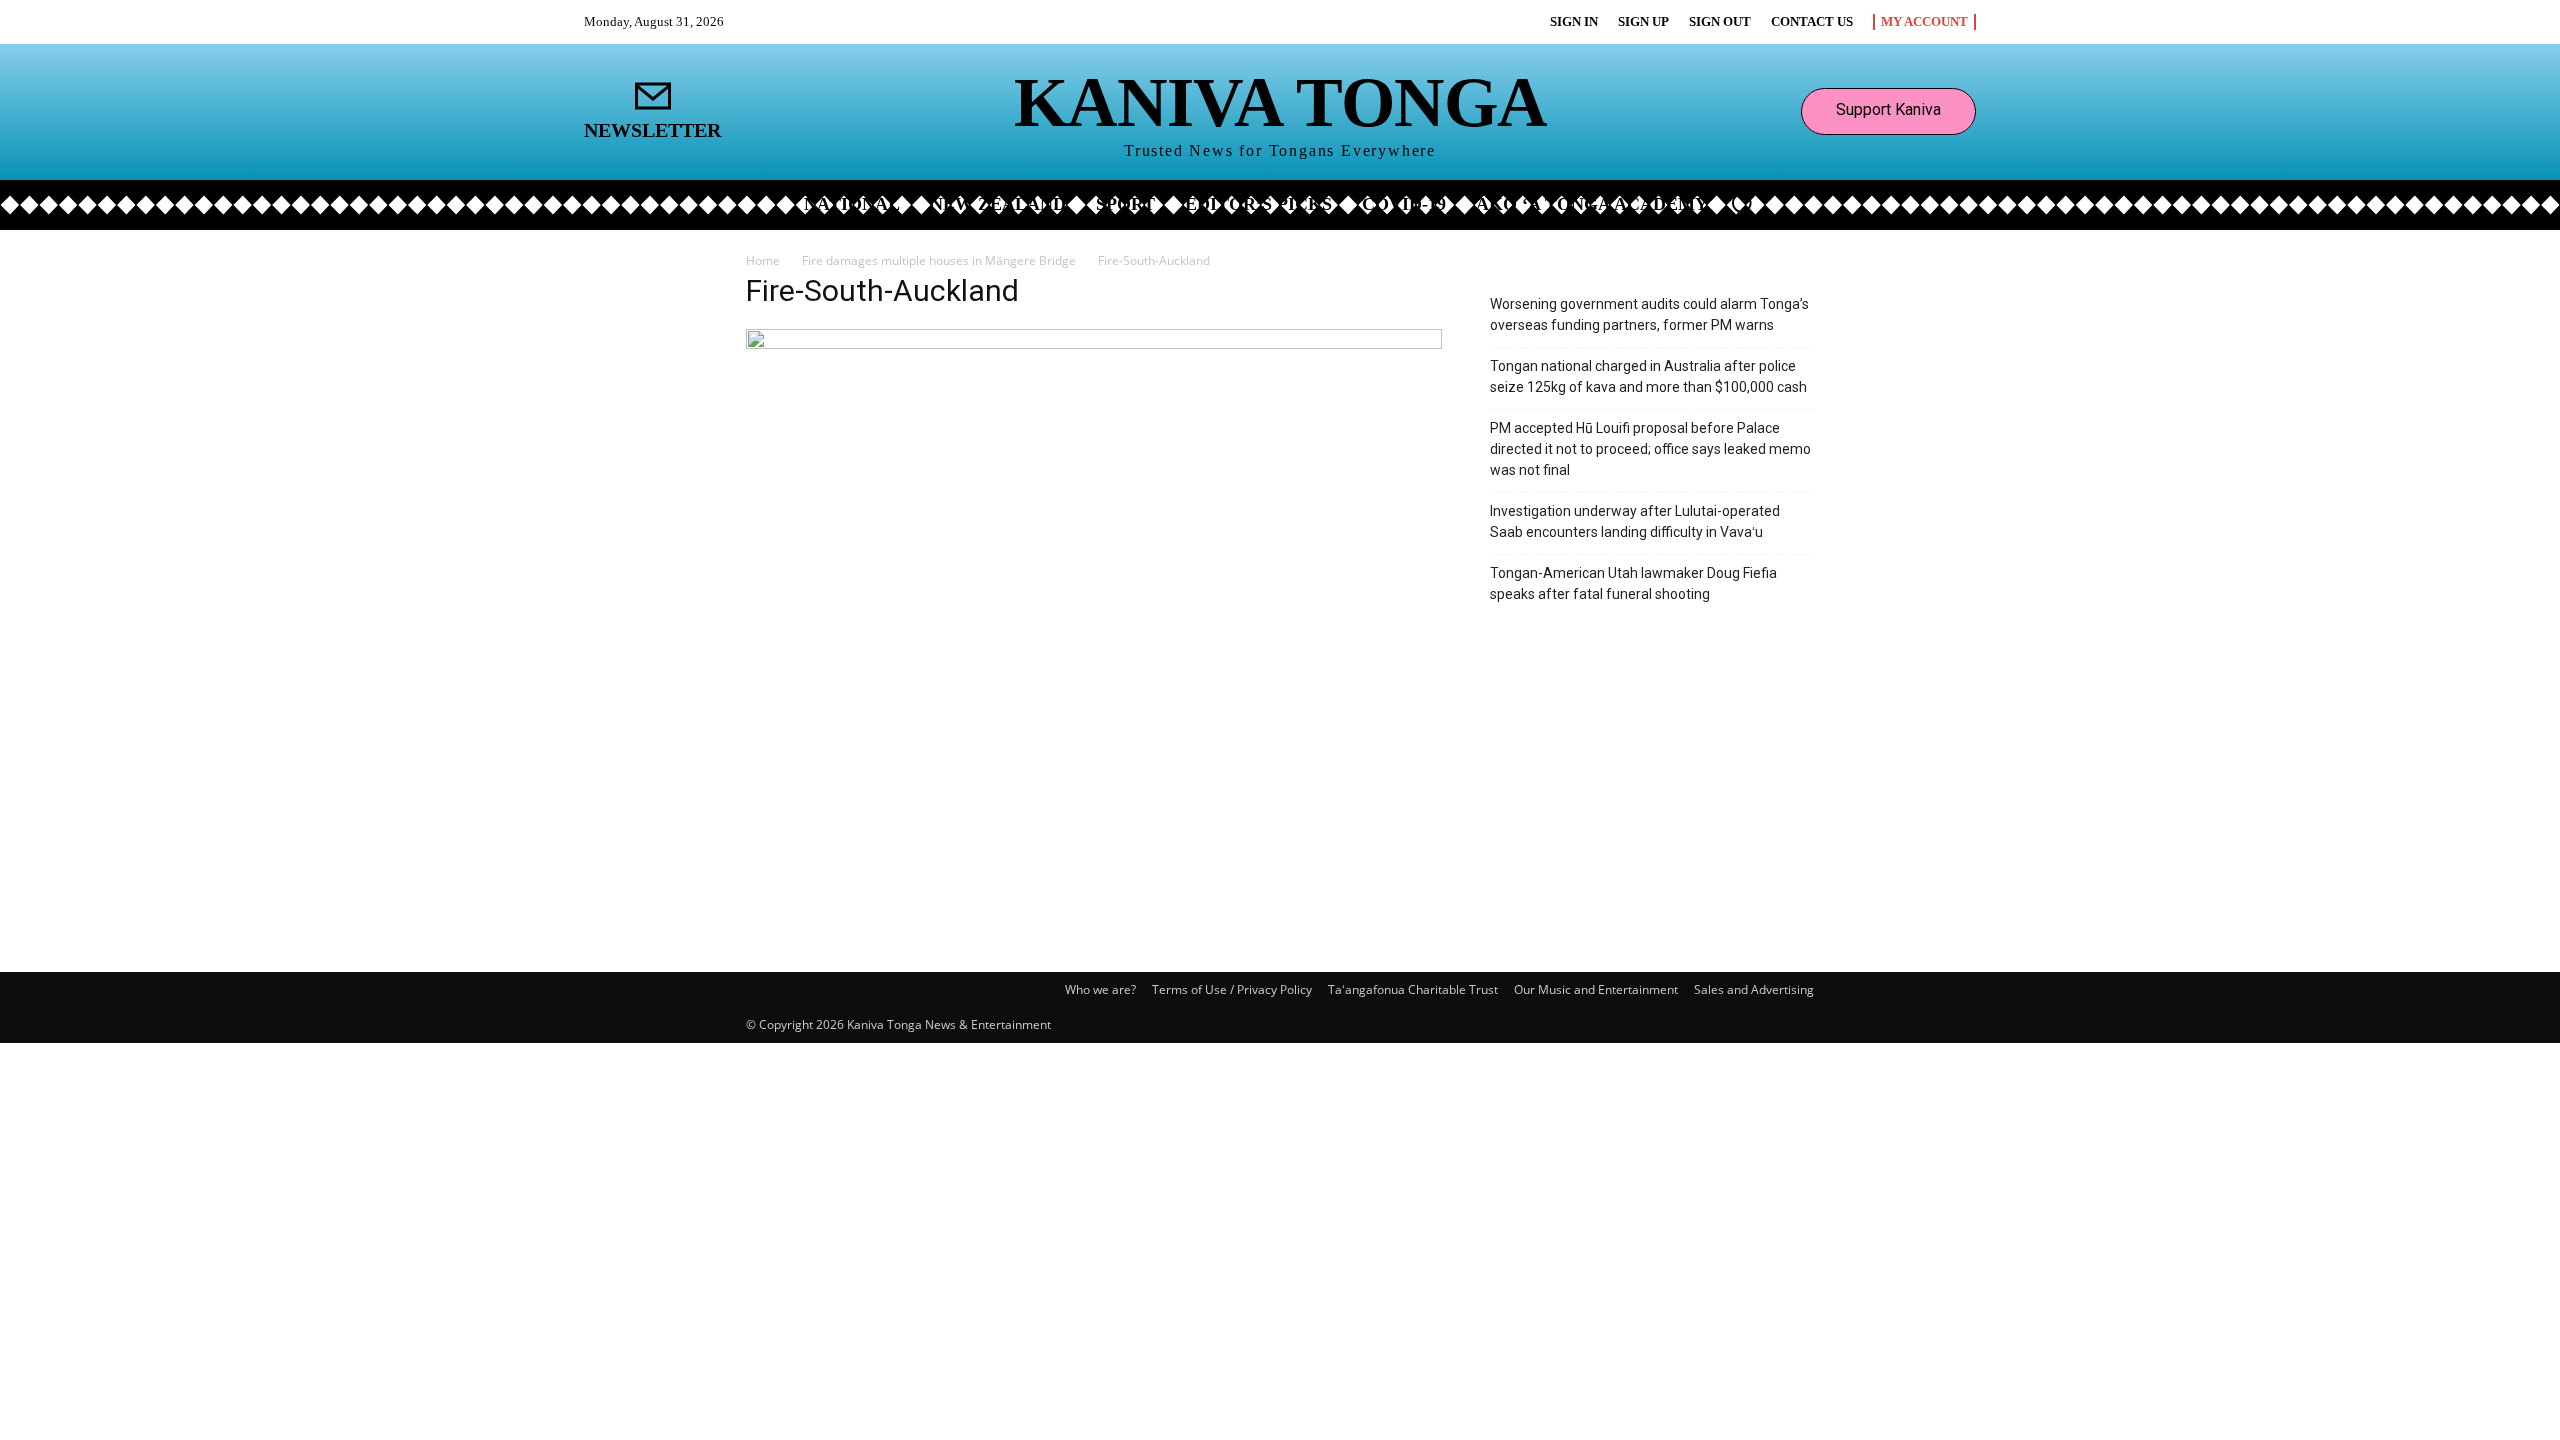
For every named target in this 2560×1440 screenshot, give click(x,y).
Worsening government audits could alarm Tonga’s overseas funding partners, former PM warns (1649, 314)
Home (763, 260)
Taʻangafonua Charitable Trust (1413, 989)
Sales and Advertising (1754, 989)
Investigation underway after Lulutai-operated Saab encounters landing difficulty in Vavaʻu (1635, 521)
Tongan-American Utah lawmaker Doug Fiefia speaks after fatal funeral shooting (1633, 583)
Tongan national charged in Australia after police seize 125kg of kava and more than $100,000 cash (1648, 376)
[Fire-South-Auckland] (1094, 343)
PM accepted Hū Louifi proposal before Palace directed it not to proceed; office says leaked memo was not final (1650, 449)
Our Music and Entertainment (1596, 989)
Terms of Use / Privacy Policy (1232, 989)
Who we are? (1100, 989)
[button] (1742, 203)
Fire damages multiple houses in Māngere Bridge (939, 260)
